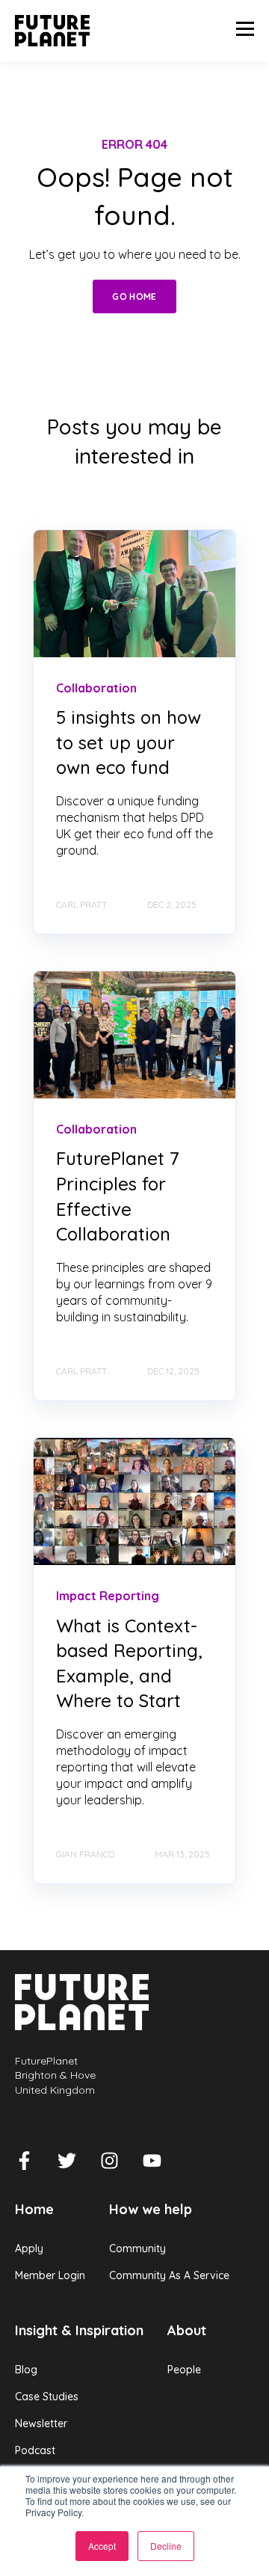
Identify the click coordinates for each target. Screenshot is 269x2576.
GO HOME (134, 296)
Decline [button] (166, 2546)
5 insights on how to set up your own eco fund (129, 742)
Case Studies (47, 2397)
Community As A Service (169, 2276)
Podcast (35, 2451)
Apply (29, 2249)
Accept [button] (102, 2546)
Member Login (50, 2276)
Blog (26, 2370)
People (184, 2370)
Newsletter (41, 2424)
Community (137, 2249)
